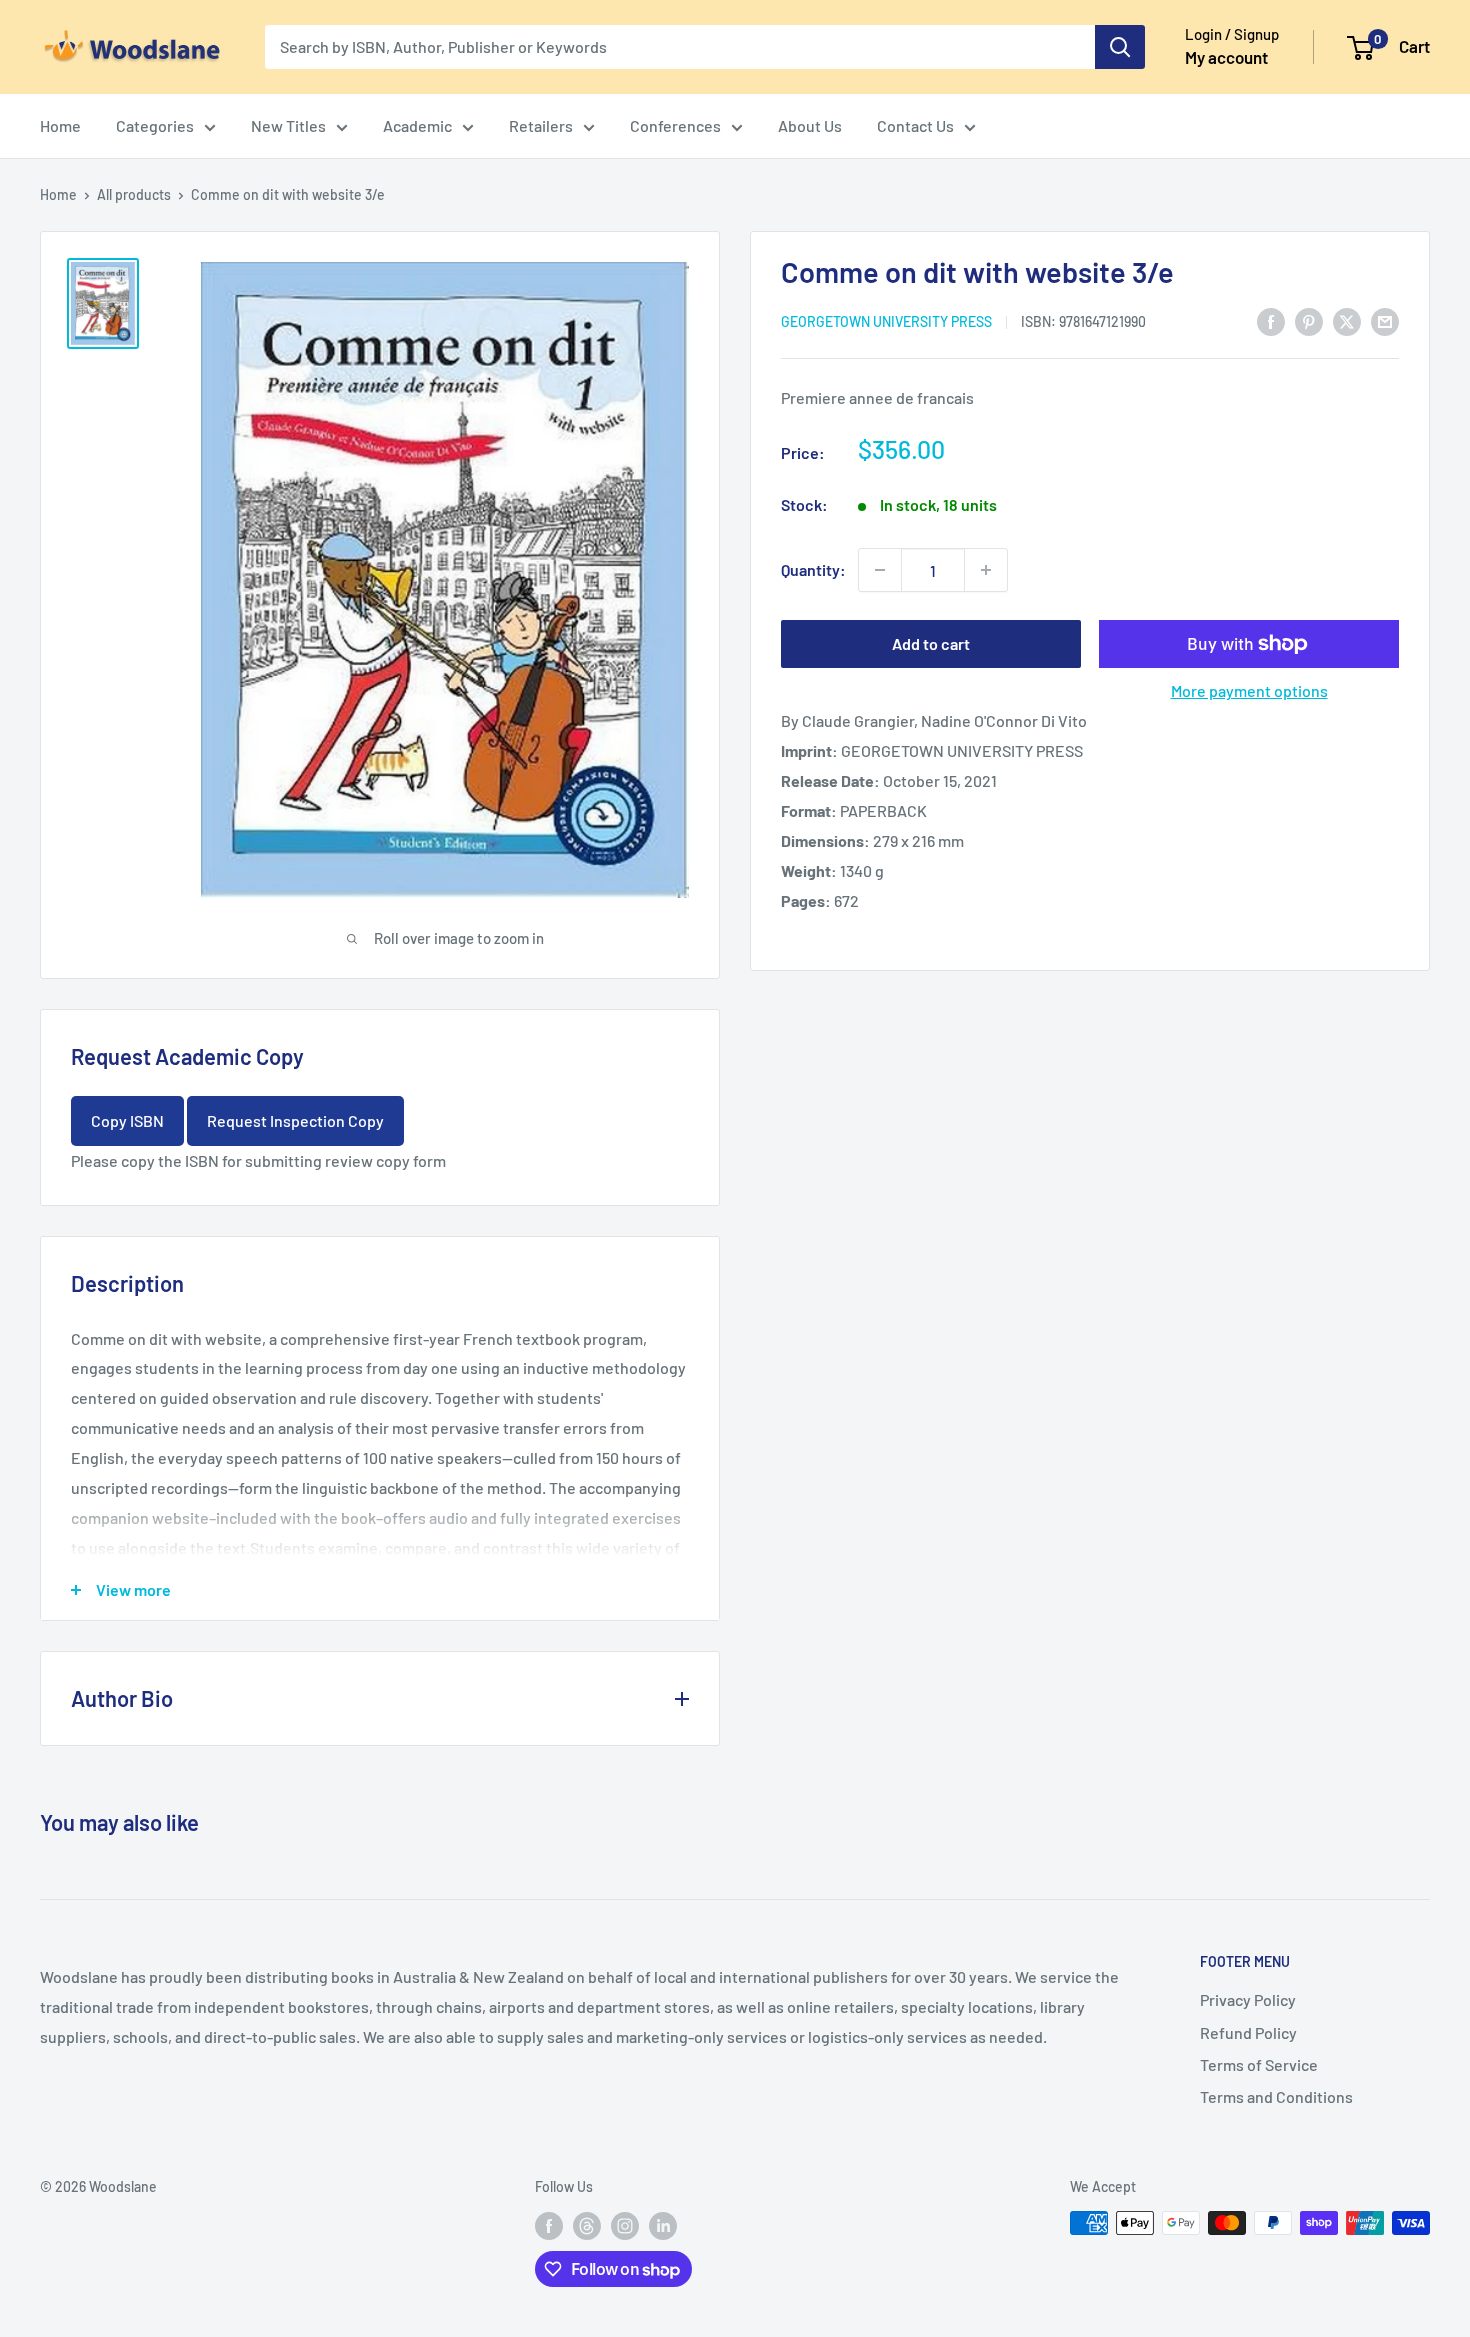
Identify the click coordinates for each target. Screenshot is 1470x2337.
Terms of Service (1259, 2064)
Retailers (541, 125)
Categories (155, 125)
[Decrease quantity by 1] (880, 570)
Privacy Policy (1248, 1999)
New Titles (288, 125)
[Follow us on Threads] (587, 2225)
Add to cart (931, 643)
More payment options (1249, 690)
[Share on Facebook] (1271, 320)
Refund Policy (1248, 2032)
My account (1226, 57)
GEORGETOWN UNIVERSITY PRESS (886, 321)
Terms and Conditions (1276, 2096)
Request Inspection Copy (295, 1120)
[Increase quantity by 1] (986, 570)
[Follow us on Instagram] (625, 2225)
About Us (810, 125)
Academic (417, 125)
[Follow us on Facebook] (549, 2225)
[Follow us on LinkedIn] (663, 2225)
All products (134, 194)
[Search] (1120, 47)
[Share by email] (1385, 320)
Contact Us (915, 125)
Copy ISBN (127, 1120)
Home (60, 125)
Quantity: (813, 569)
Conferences (675, 125)
